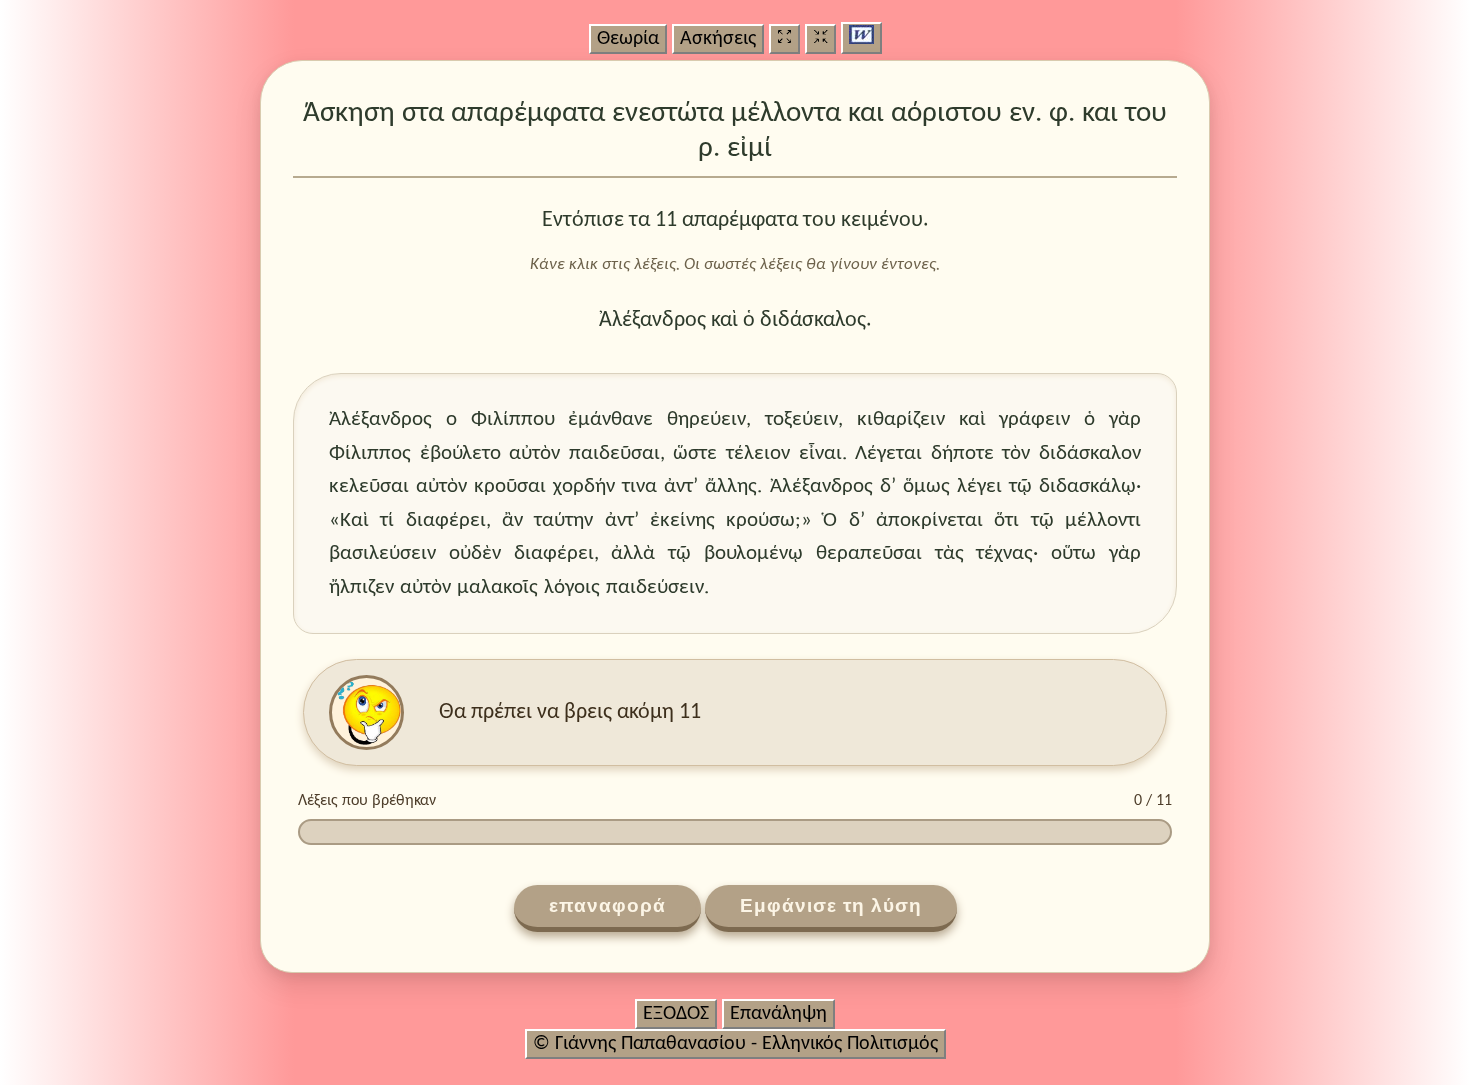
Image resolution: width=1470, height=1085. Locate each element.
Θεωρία (628, 39)
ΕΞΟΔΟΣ (676, 1014)
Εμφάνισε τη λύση (831, 905)
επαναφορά (607, 905)
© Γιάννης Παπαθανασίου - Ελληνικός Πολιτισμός (735, 1044)
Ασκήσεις (718, 39)
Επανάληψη (778, 1014)
